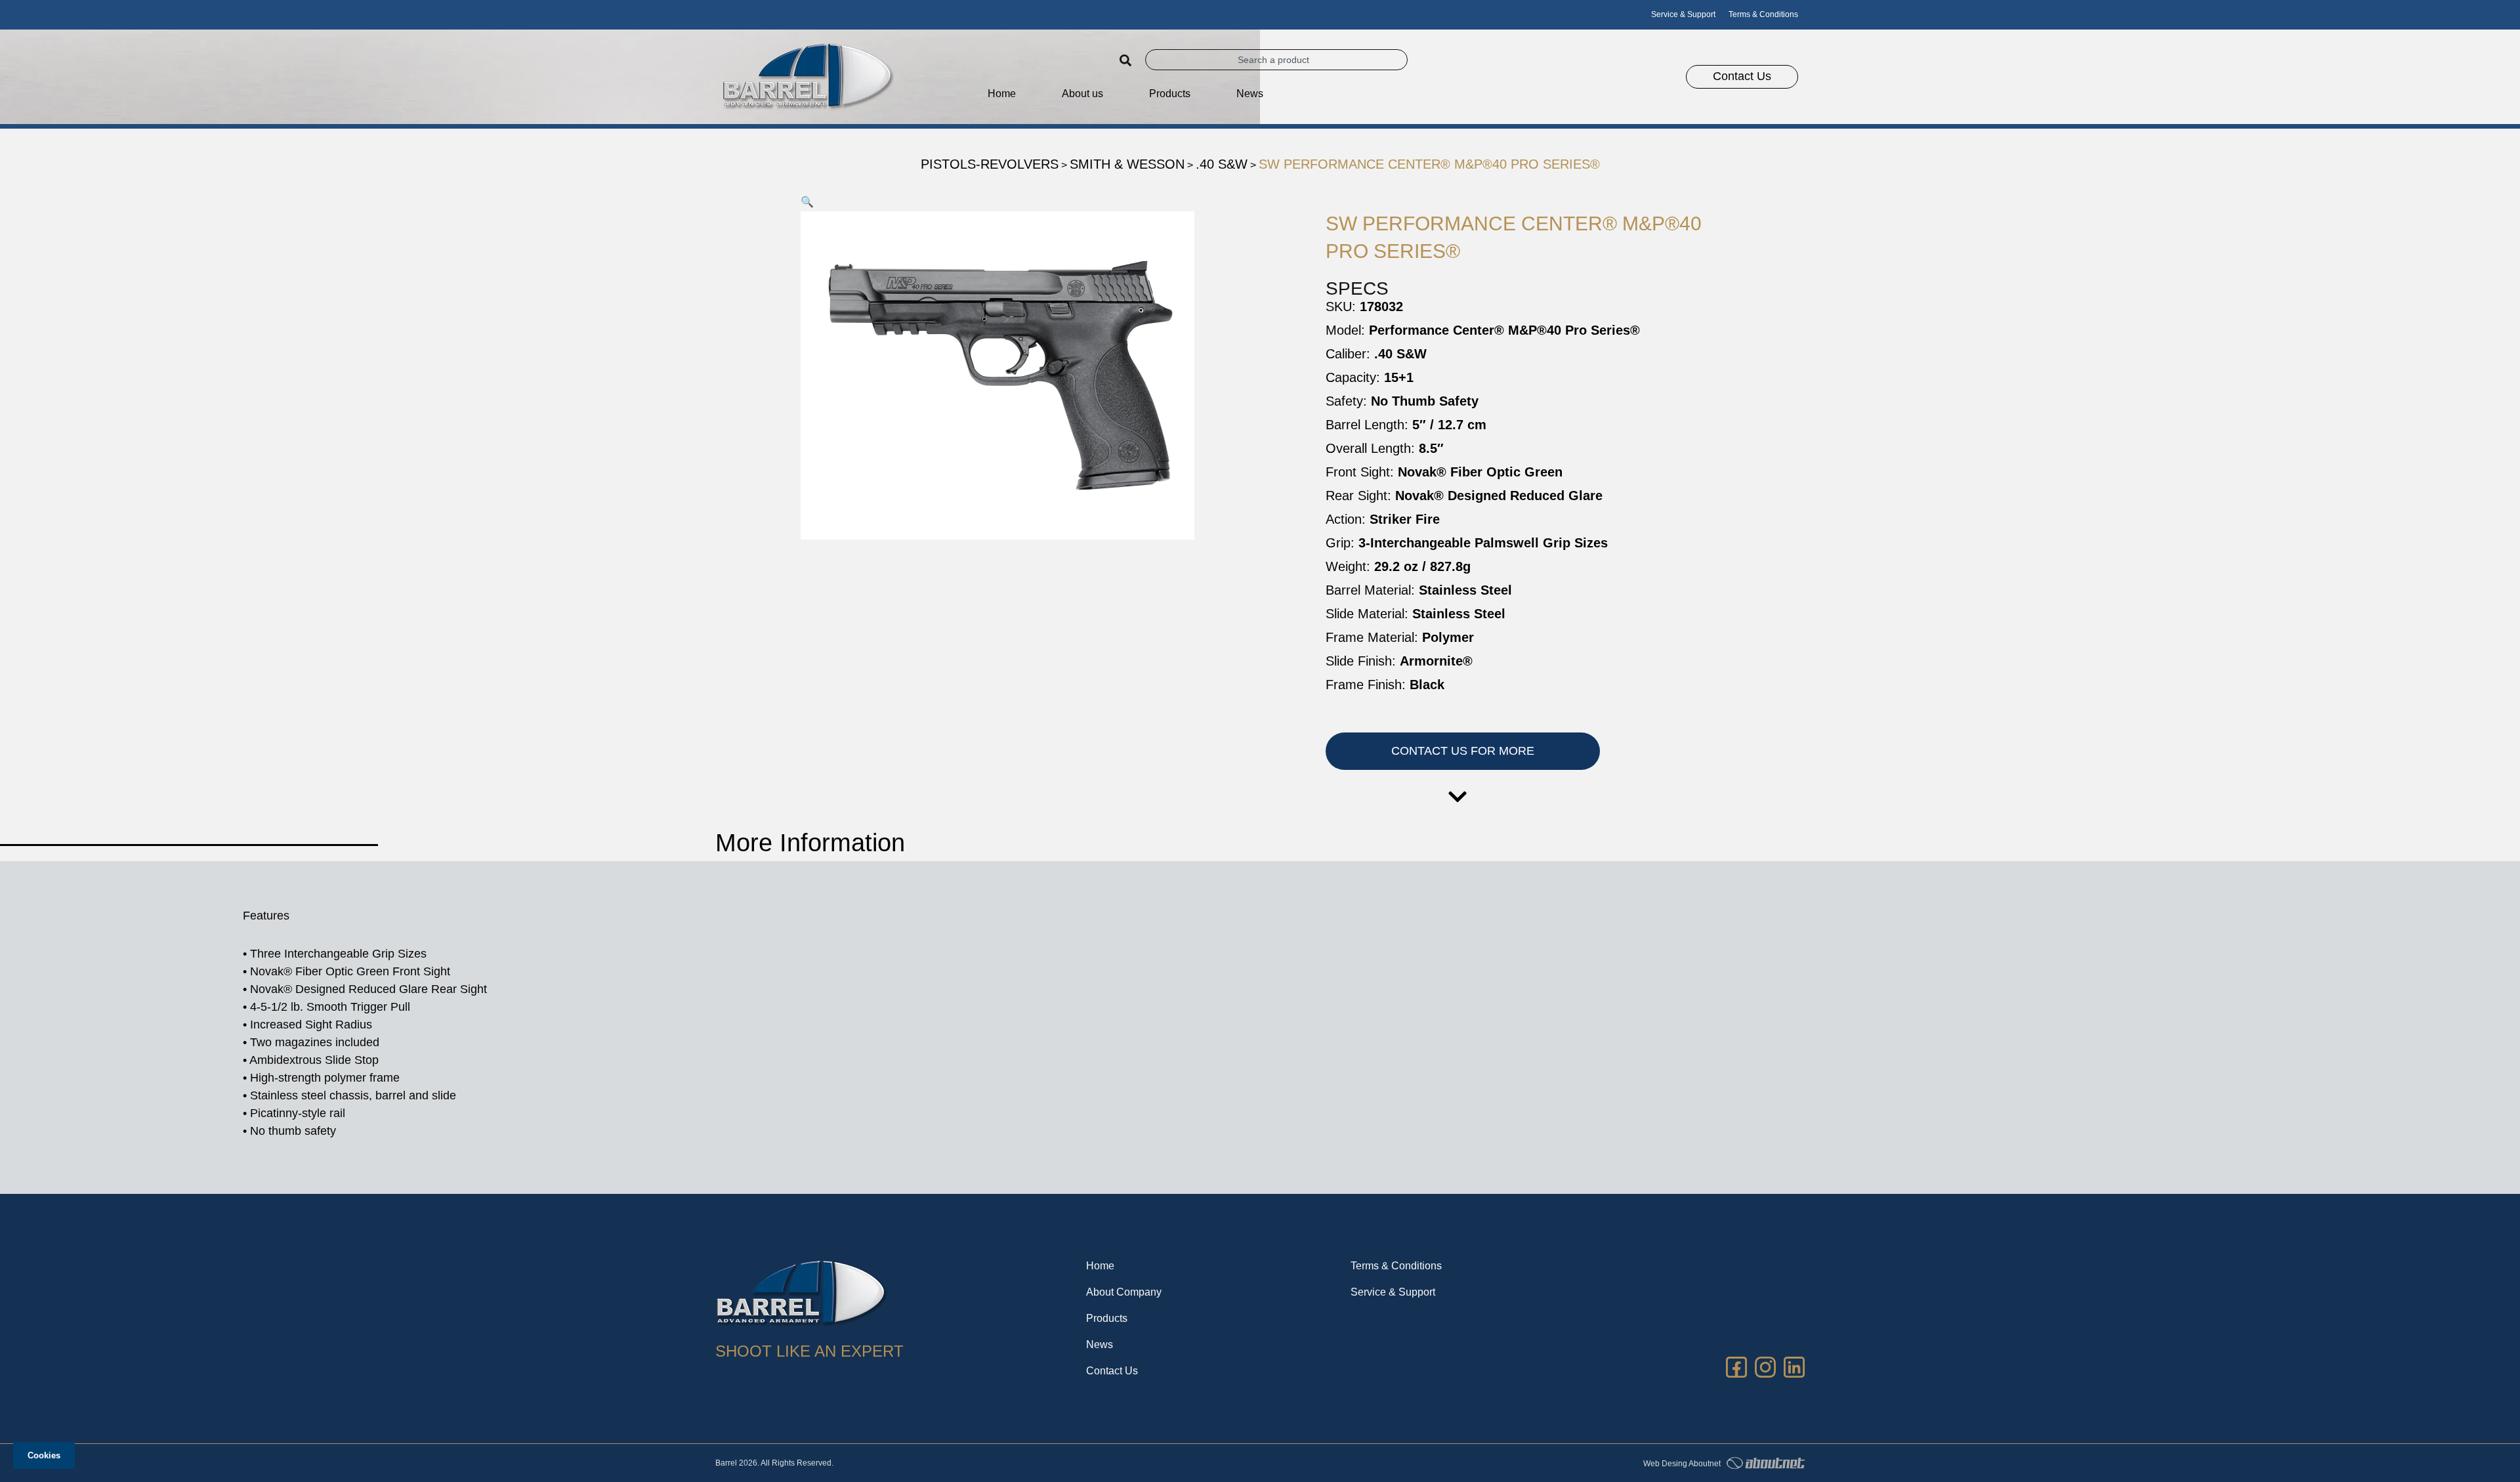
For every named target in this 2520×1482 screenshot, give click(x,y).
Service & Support (1683, 14)
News (1250, 94)
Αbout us (1082, 94)
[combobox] (1276, 60)
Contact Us (1112, 1371)
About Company (1124, 1292)
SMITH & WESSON (1127, 164)
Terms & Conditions (1763, 14)
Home (1002, 94)
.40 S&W (1222, 164)
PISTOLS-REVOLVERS (990, 164)
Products (1107, 1318)
